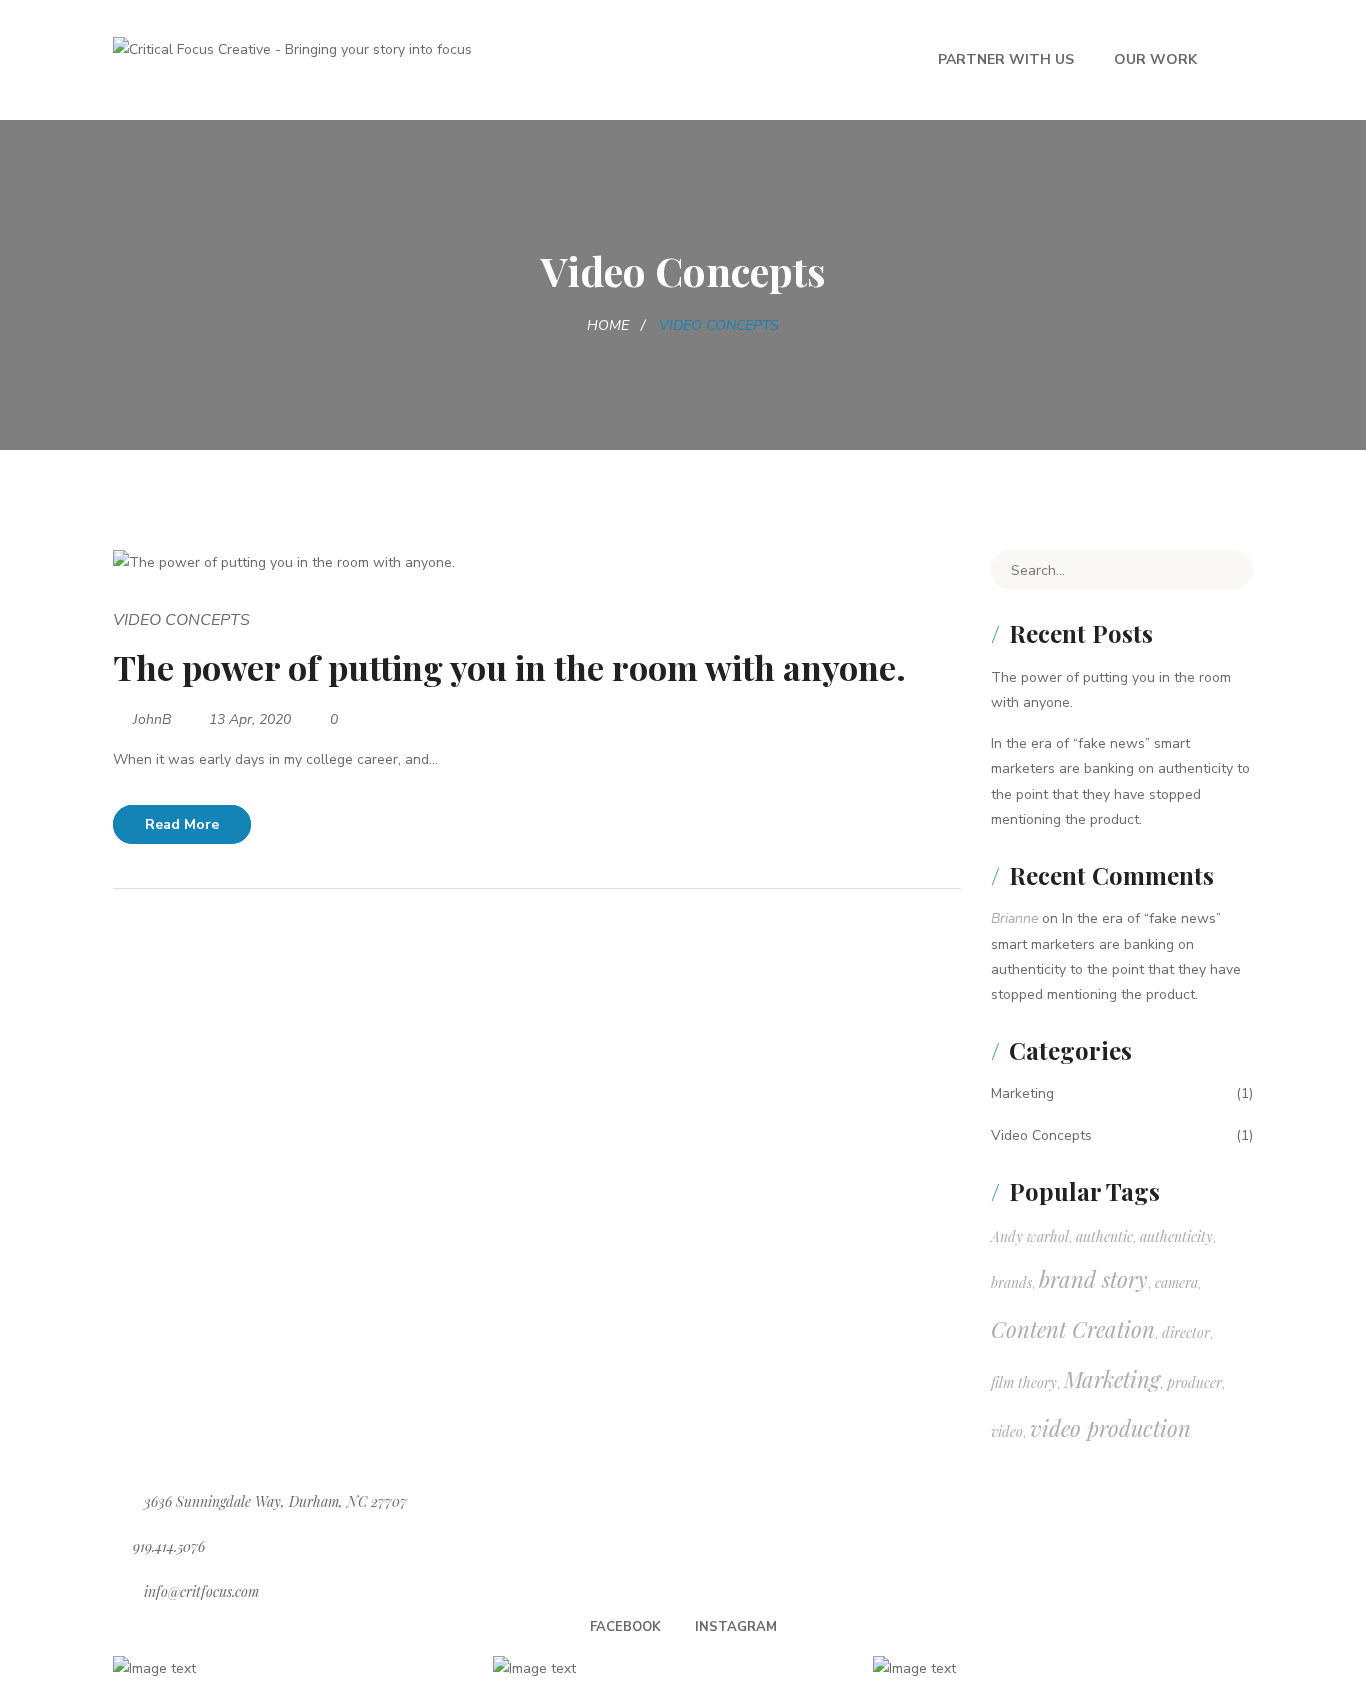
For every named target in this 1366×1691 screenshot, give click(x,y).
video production (1110, 1428)
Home (608, 325)
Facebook (625, 1627)
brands (1011, 1282)
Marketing (1022, 1093)
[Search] (1223, 570)
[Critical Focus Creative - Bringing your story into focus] (292, 48)
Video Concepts (181, 620)
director (1186, 1332)
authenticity (1176, 1236)
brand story (1093, 1279)
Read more (182, 824)
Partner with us (1006, 59)
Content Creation (1073, 1329)
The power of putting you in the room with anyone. (509, 667)
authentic (1104, 1236)
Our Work (1155, 59)
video (1007, 1431)
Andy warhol (1030, 1236)
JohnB (152, 719)
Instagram (736, 1627)
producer (1194, 1382)
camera (1176, 1282)
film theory (1024, 1382)
